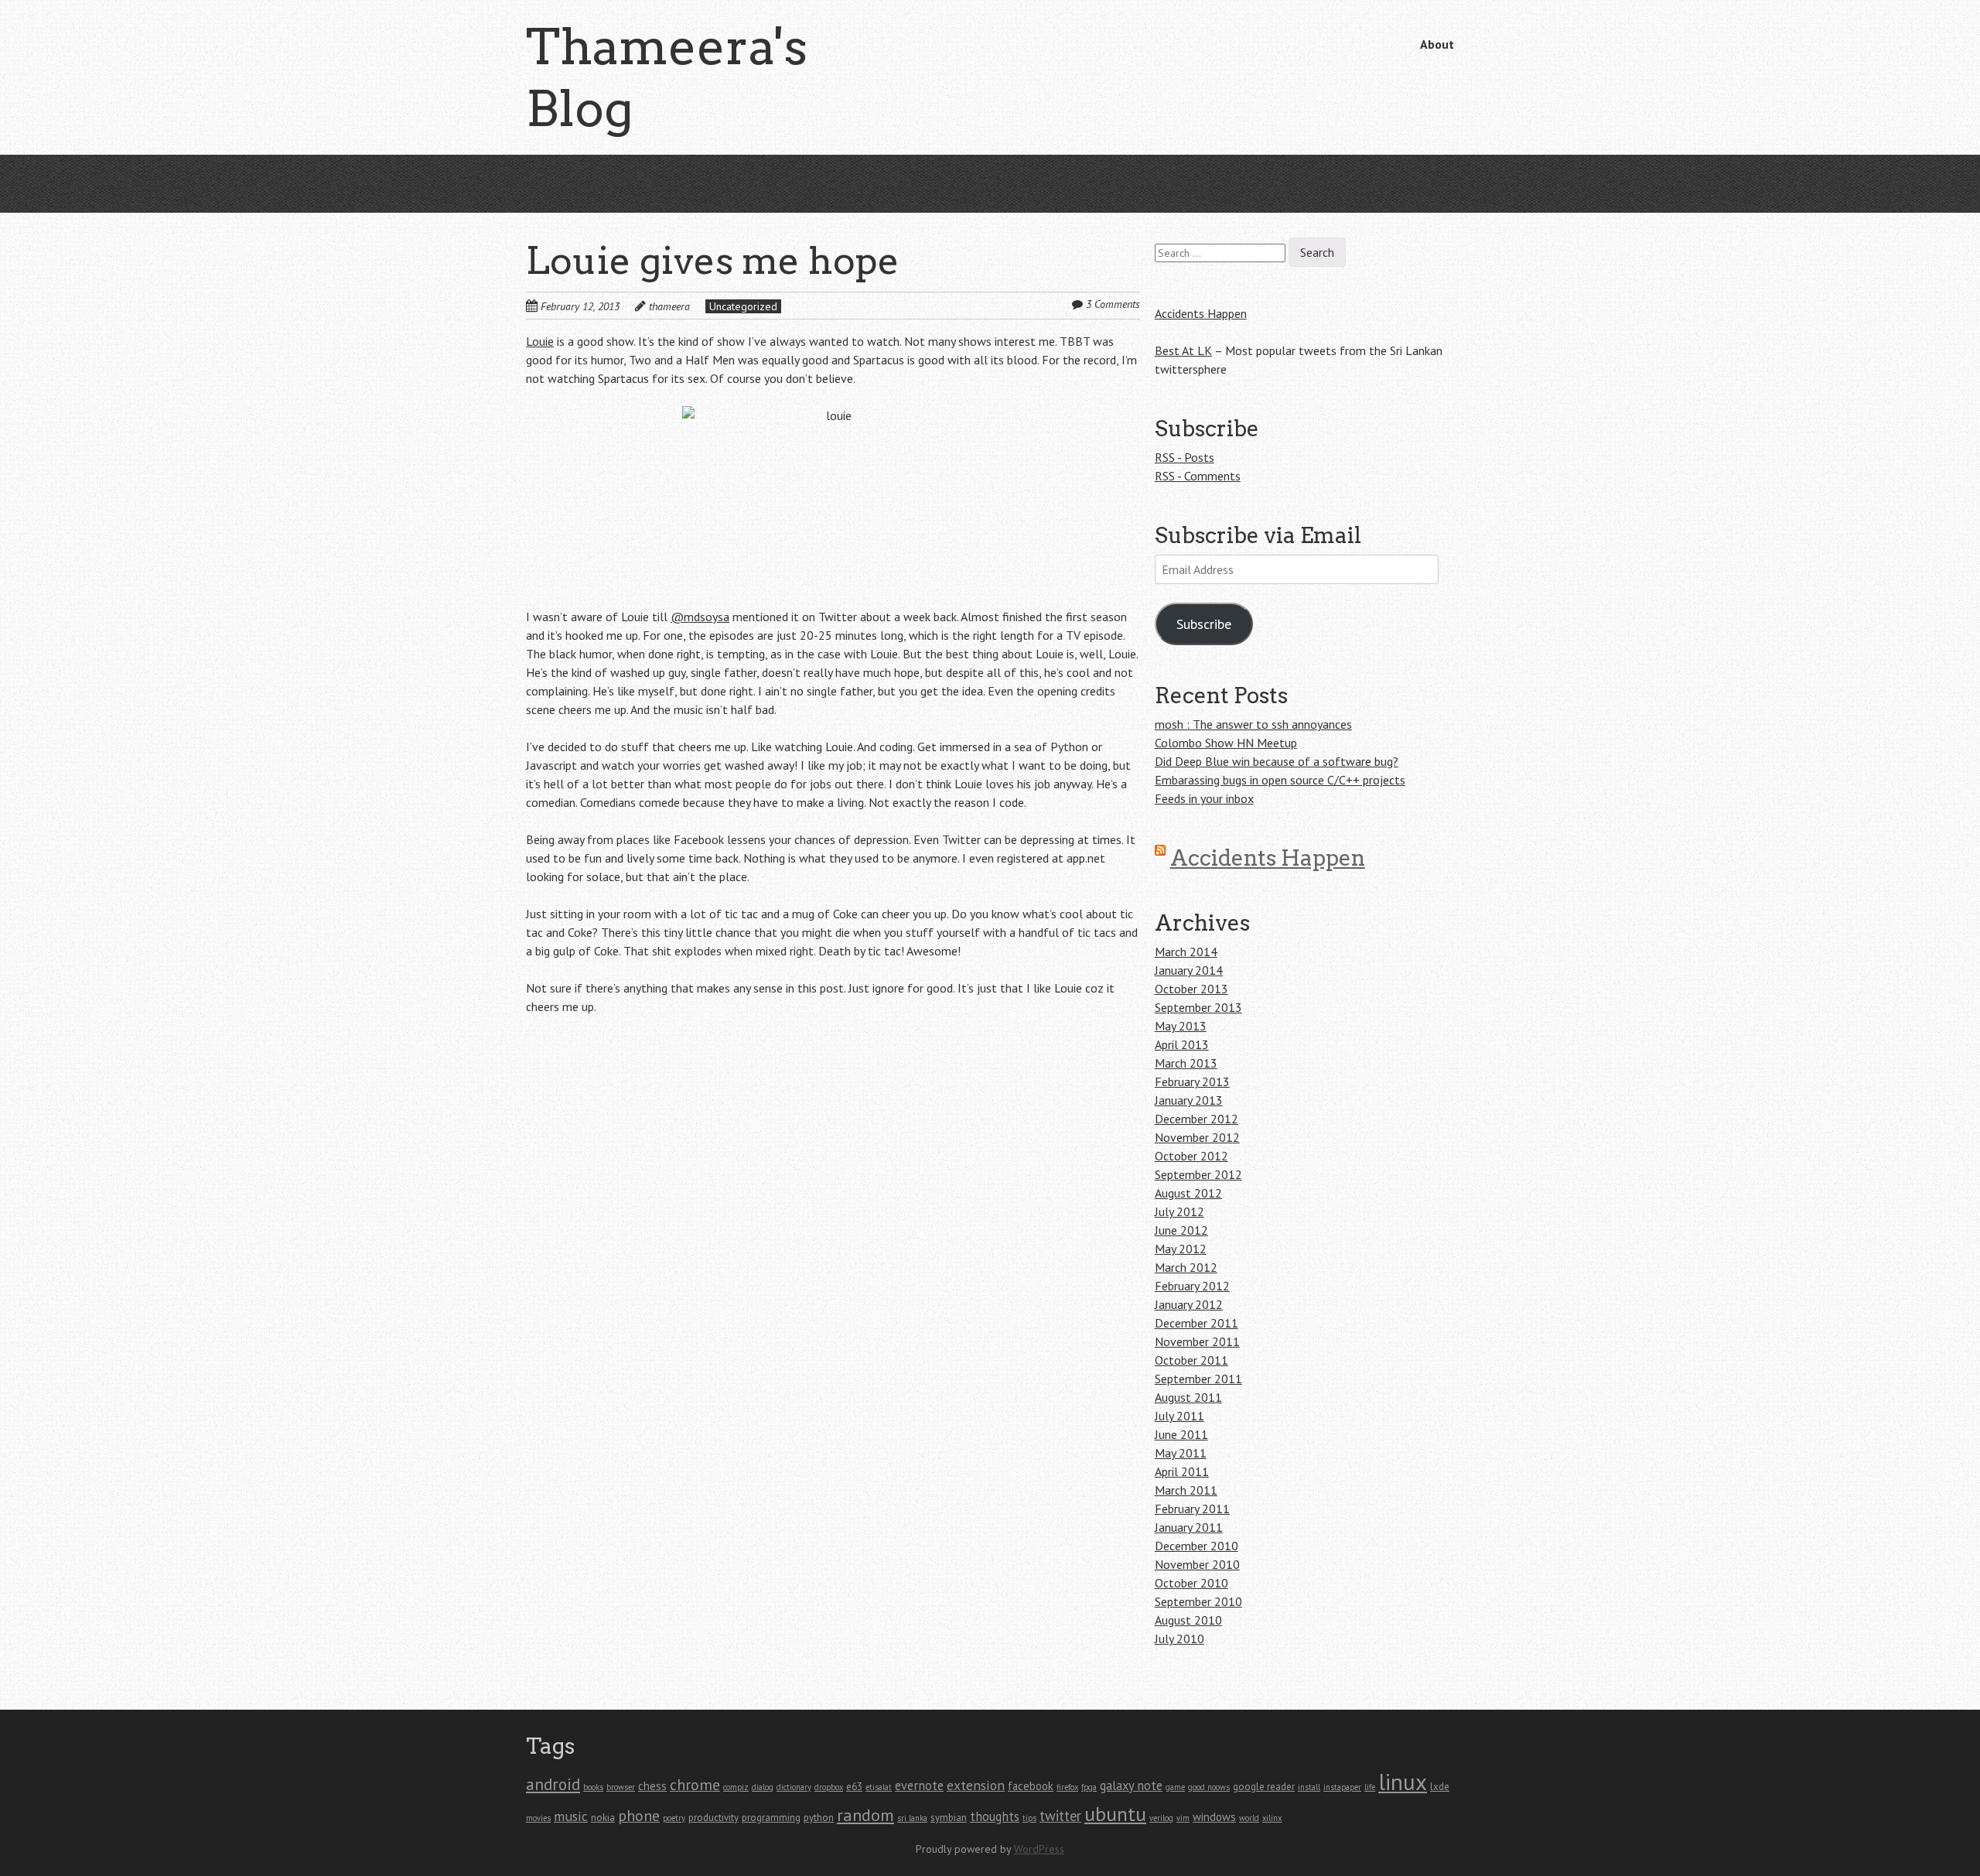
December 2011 (1197, 1323)
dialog (763, 1787)
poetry (674, 1818)
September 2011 (1198, 1379)
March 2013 (1186, 1063)
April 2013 (1182, 1044)
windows (1214, 1817)
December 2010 (1197, 1546)
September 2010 (1198, 1601)
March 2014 (1186, 952)
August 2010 (1188, 1620)
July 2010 (1179, 1639)
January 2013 (1189, 1100)
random (865, 1815)
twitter (1060, 1816)
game (1175, 1787)
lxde (1440, 1787)
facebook (1031, 1786)
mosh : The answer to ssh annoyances (1253, 724)
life (1370, 1787)
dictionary (794, 1787)
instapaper (1342, 1787)
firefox (1067, 1787)
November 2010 (1197, 1564)
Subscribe (1204, 624)
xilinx (1272, 1818)
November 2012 (1197, 1137)
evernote (919, 1785)
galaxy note (1131, 1785)
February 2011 (1192, 1509)
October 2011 (1191, 1360)
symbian (949, 1818)
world (1249, 1818)
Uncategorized (743, 306)
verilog (1161, 1818)
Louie (540, 341)
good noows (1209, 1787)
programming (771, 1818)
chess (652, 1786)
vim (1183, 1818)
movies (538, 1818)
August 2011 (1188, 1397)
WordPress (1039, 1849)
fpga (1089, 1787)
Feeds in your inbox (1204, 798)
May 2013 (1181, 1026)
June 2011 (1181, 1434)
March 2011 (1186, 1490)
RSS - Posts (1185, 457)
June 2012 (1181, 1230)
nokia (603, 1818)
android (553, 1784)
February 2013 (1192, 1082)
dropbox (829, 1787)
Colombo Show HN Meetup (1226, 743)
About (1437, 44)
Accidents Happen (1201, 313)
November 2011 (1197, 1341)
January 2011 (1189, 1527)
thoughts (995, 1816)
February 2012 (1192, 1286)
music (571, 1816)
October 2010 (1191, 1583)
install (1309, 1787)
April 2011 (1182, 1471)
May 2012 (1181, 1249)
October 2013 (1191, 989)
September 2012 (1198, 1174)
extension (976, 1785)
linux (1403, 1782)
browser (621, 1787)
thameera (669, 306)
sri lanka (912, 1818)
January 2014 (1189, 970)
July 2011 (1179, 1416)
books (593, 1787)
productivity (713, 1818)
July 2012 (1179, 1211)
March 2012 (1186, 1267)
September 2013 (1198, 1007)
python (819, 1818)
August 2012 (1188, 1193)
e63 (854, 1787)
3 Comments (1113, 304)
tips (1029, 1818)
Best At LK (1183, 350)
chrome (695, 1784)
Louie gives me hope (713, 261)
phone (639, 1815)
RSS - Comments (1198, 476)
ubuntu (1115, 1814)
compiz (736, 1787)
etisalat (879, 1787)
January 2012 (1189, 1304)
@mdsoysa (700, 617)
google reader (1264, 1787)
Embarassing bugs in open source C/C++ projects (1280, 780)
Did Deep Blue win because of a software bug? (1277, 761)
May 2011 (1181, 1453)
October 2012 (1191, 1156)
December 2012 (1197, 1119)
